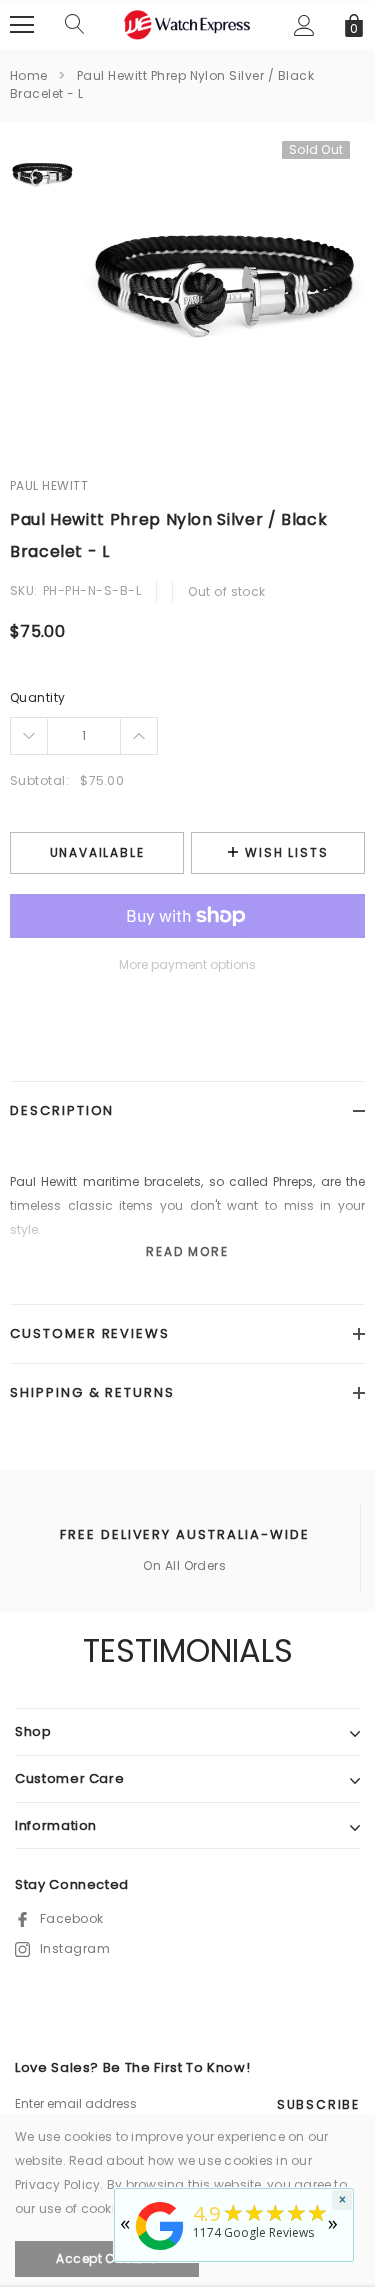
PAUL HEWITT (49, 485)
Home (29, 75)
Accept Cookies (107, 2258)
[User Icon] (304, 25)
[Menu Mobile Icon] (22, 25)
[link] (42, 173)
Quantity (38, 697)
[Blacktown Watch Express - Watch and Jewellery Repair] (160, 2251)
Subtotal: (39, 780)
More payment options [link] (187, 964)
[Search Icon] (75, 25)
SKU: (24, 590)
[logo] (188, 23)
